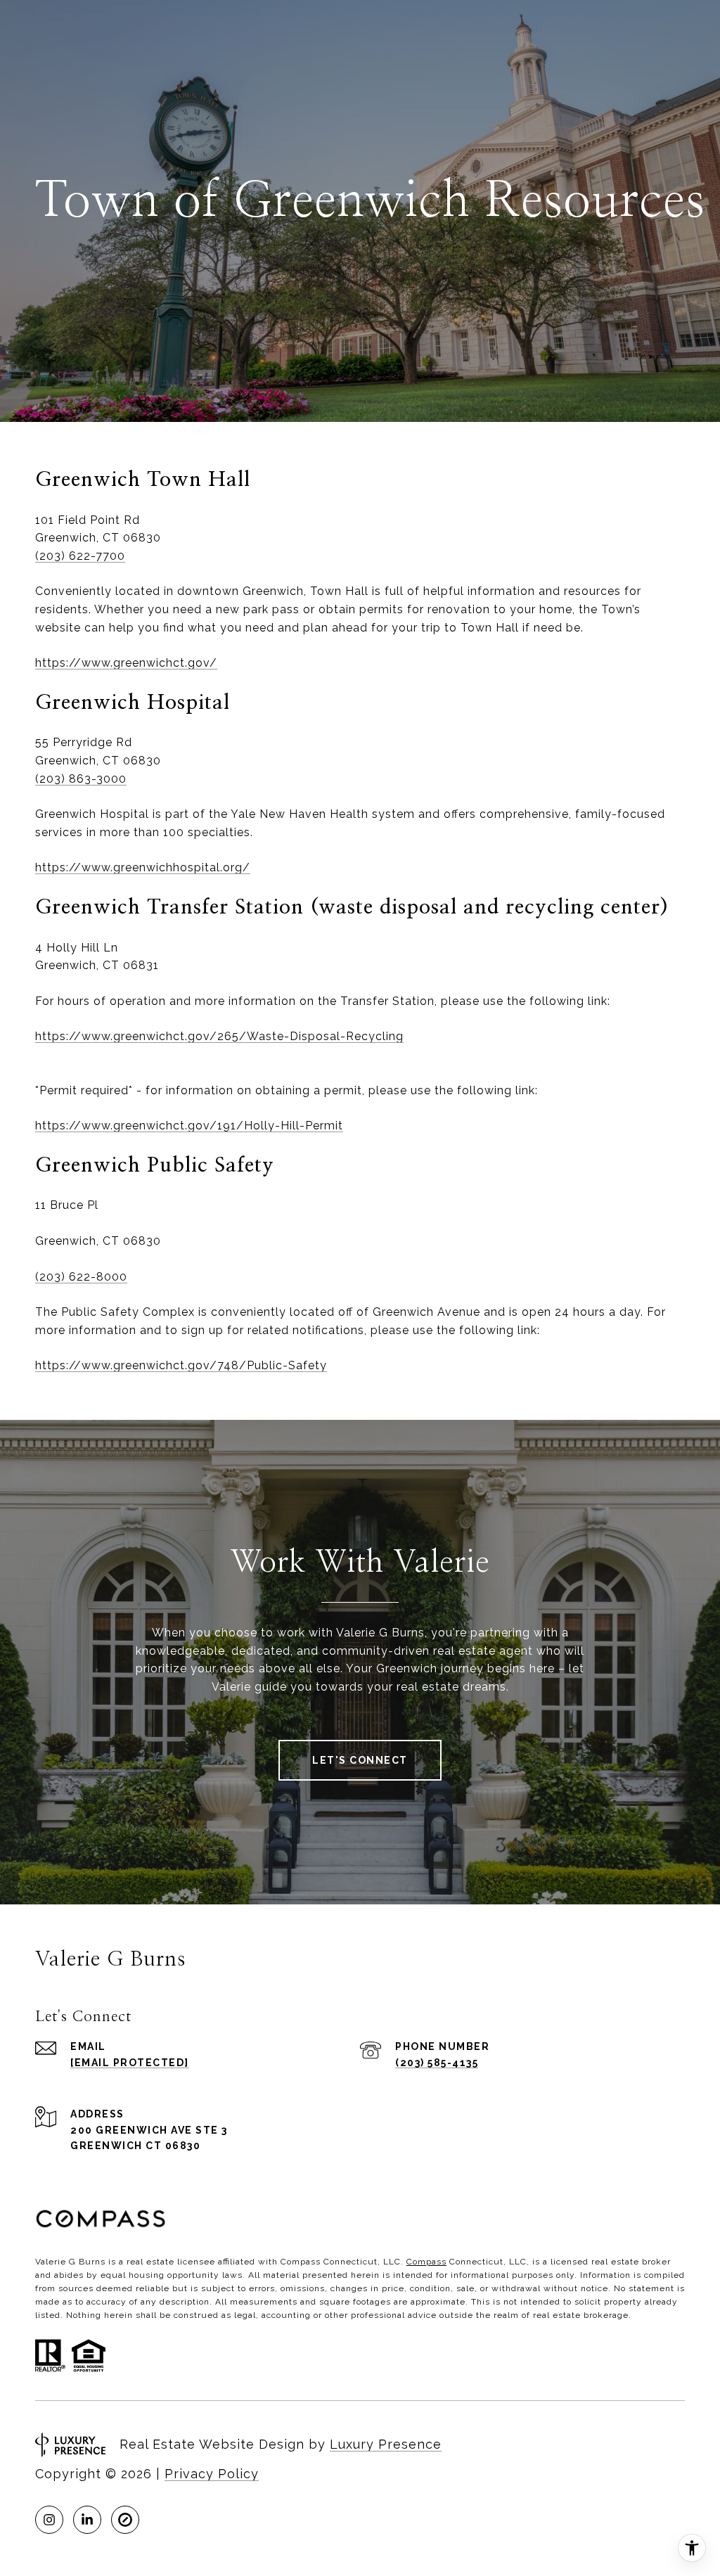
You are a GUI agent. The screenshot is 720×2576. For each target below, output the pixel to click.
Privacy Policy (212, 2474)
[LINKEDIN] (87, 2520)
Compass (426, 2262)
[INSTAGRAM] (49, 2520)
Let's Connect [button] (360, 1760)
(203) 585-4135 (437, 2063)
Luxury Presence (386, 2444)
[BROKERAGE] (125, 2520)
